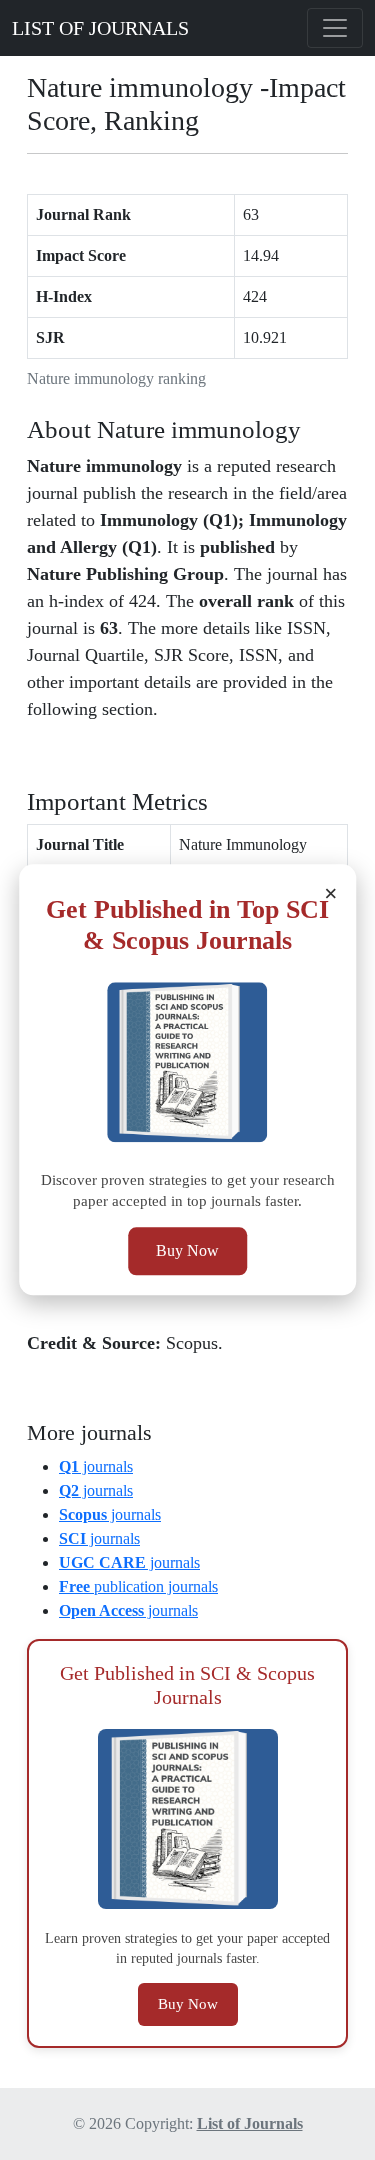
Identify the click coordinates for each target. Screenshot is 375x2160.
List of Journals (250, 2123)
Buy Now (187, 1251)
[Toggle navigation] (335, 28)
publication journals (138, 1586)
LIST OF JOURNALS (100, 28)
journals (96, 1466)
